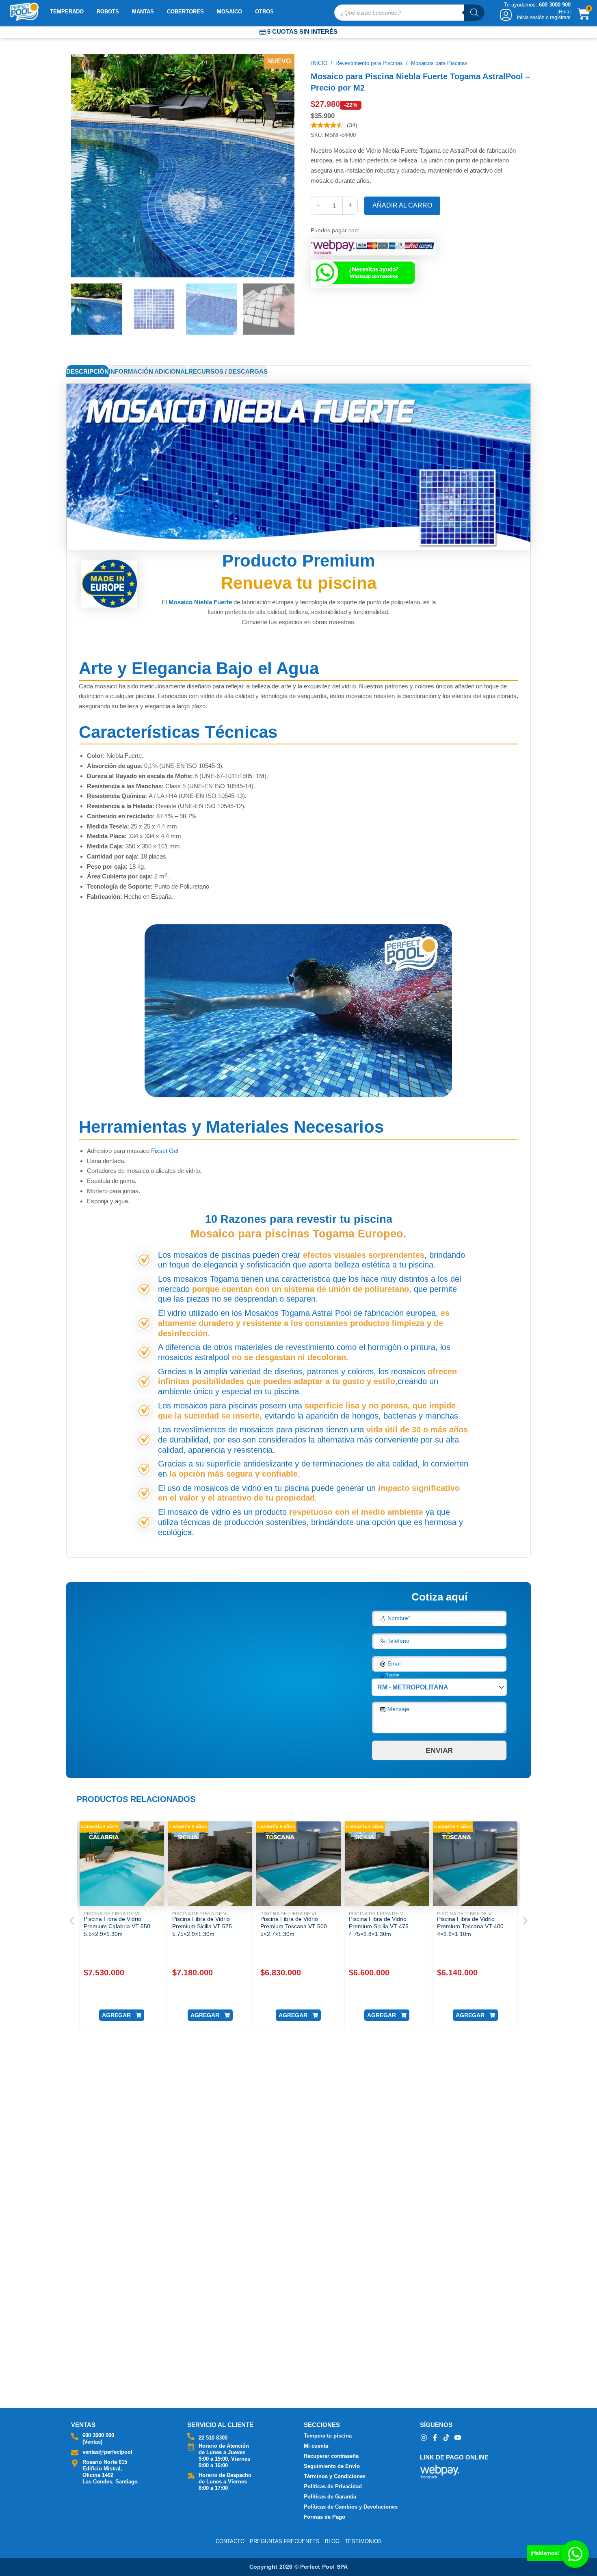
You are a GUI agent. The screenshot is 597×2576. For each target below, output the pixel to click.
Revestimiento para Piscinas (369, 63)
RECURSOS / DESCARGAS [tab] (228, 371)
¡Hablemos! (545, 2553)
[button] (72, 1921)
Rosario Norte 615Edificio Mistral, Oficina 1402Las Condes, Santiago (110, 2472)
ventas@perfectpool (107, 2452)
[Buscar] (474, 13)
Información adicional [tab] (149, 371)
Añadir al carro (402, 205)
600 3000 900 (98, 2435)
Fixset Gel (164, 1151)
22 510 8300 (213, 2438)
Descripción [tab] (88, 371)
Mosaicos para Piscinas (439, 63)
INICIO (319, 63)
